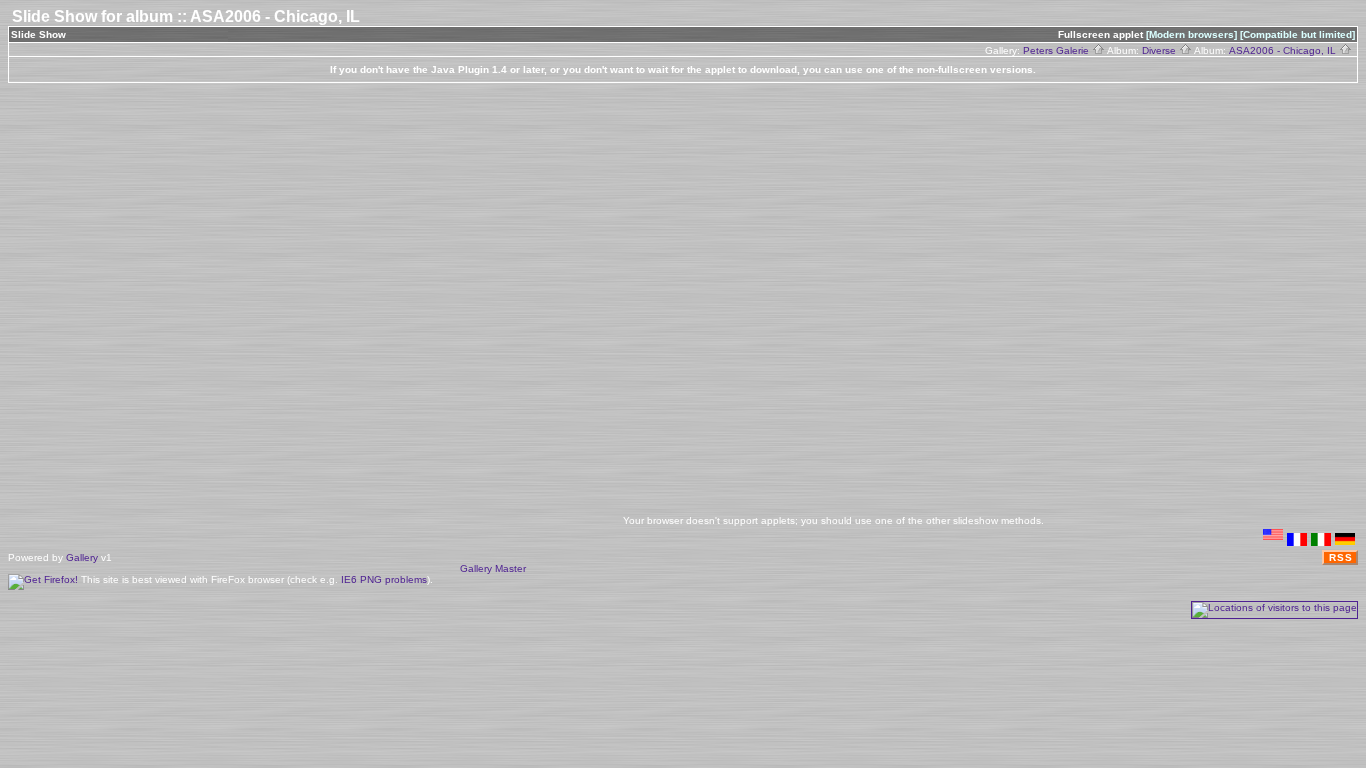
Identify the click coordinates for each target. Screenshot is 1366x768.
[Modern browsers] (1191, 34)
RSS (1341, 557)
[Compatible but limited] (1297, 34)
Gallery (82, 557)
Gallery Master (493, 568)
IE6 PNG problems (384, 579)
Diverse (1160, 50)
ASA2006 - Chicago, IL (1284, 50)
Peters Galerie (1057, 50)
